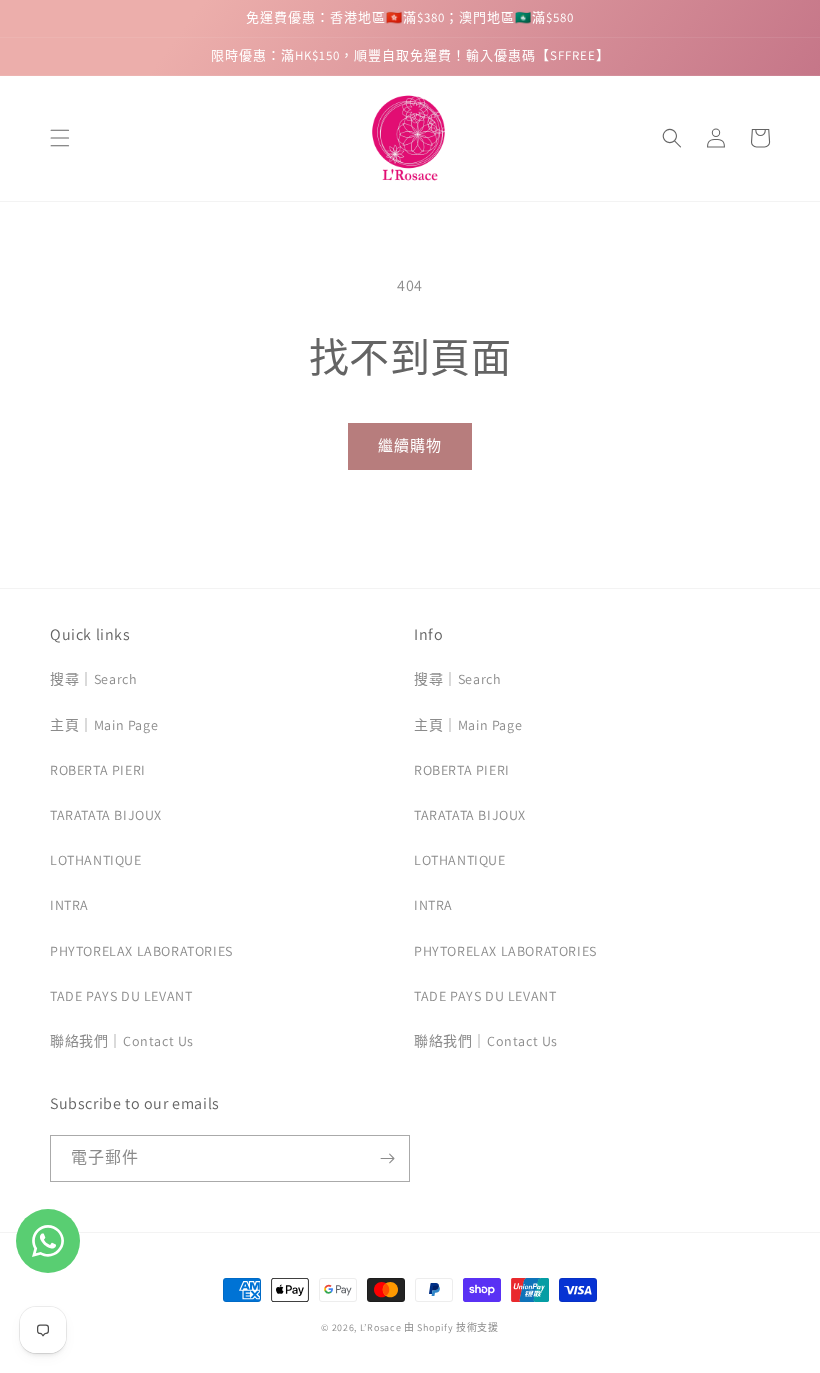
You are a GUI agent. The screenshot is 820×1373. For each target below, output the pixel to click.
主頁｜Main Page (104, 725)
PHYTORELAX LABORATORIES (141, 951)
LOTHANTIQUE (96, 860)
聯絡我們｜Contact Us (122, 1041)
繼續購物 (410, 445)
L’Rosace (381, 1327)
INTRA (69, 905)
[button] (60, 138)
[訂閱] (387, 1158)
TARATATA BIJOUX (106, 815)
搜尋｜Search (93, 679)
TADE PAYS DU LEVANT (121, 996)
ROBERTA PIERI (98, 770)
